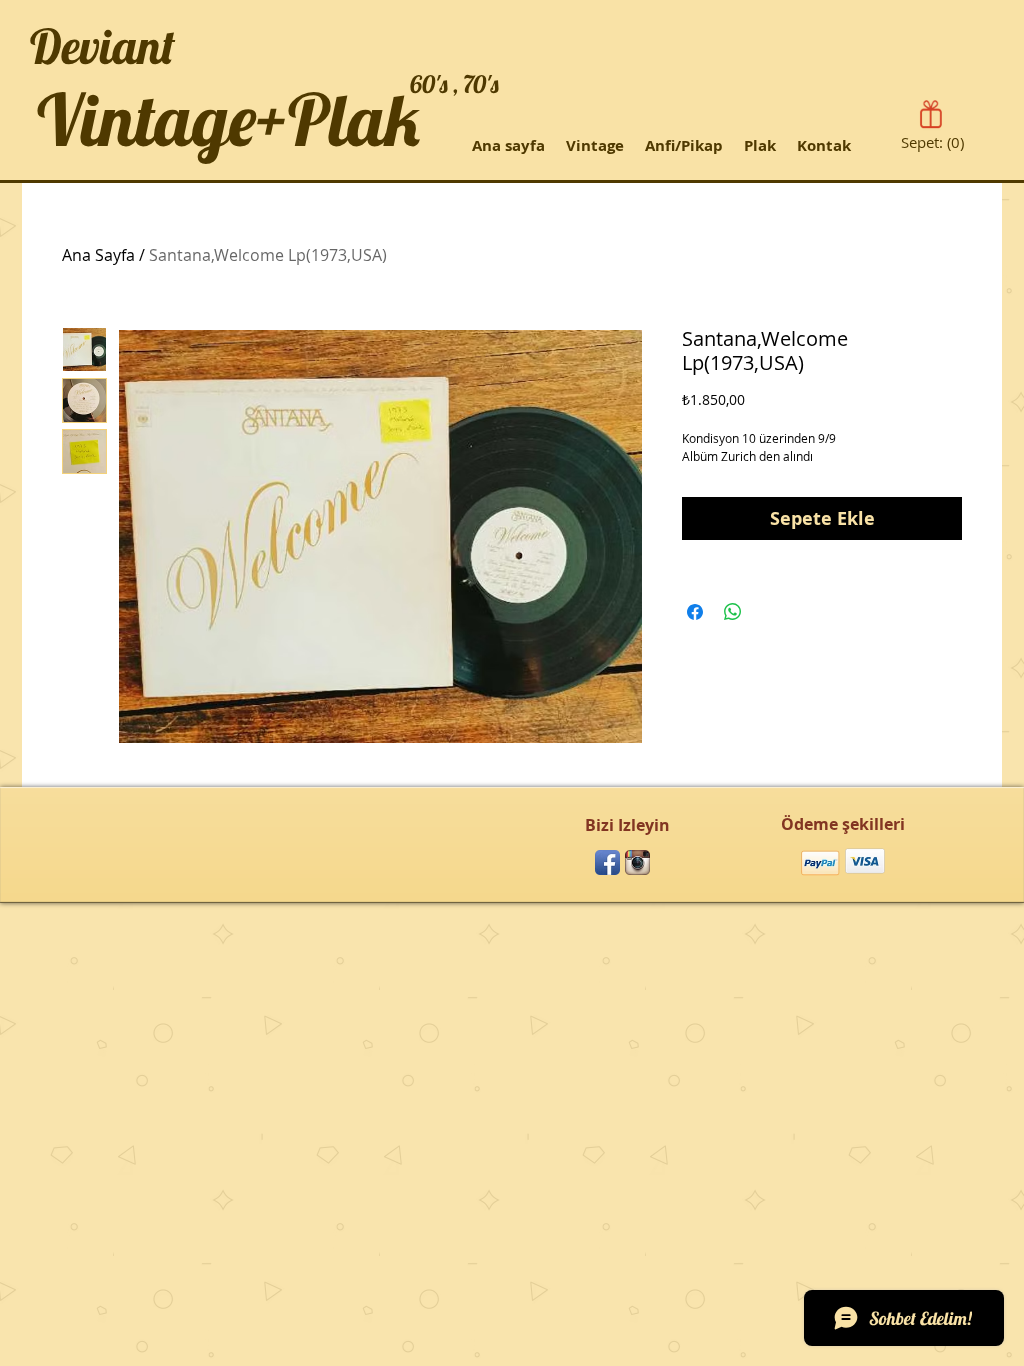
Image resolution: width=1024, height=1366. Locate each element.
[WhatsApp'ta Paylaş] (733, 612)
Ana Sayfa (98, 255)
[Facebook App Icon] (607, 862)
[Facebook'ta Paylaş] (695, 612)
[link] (934, 143)
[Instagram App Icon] (637, 862)
